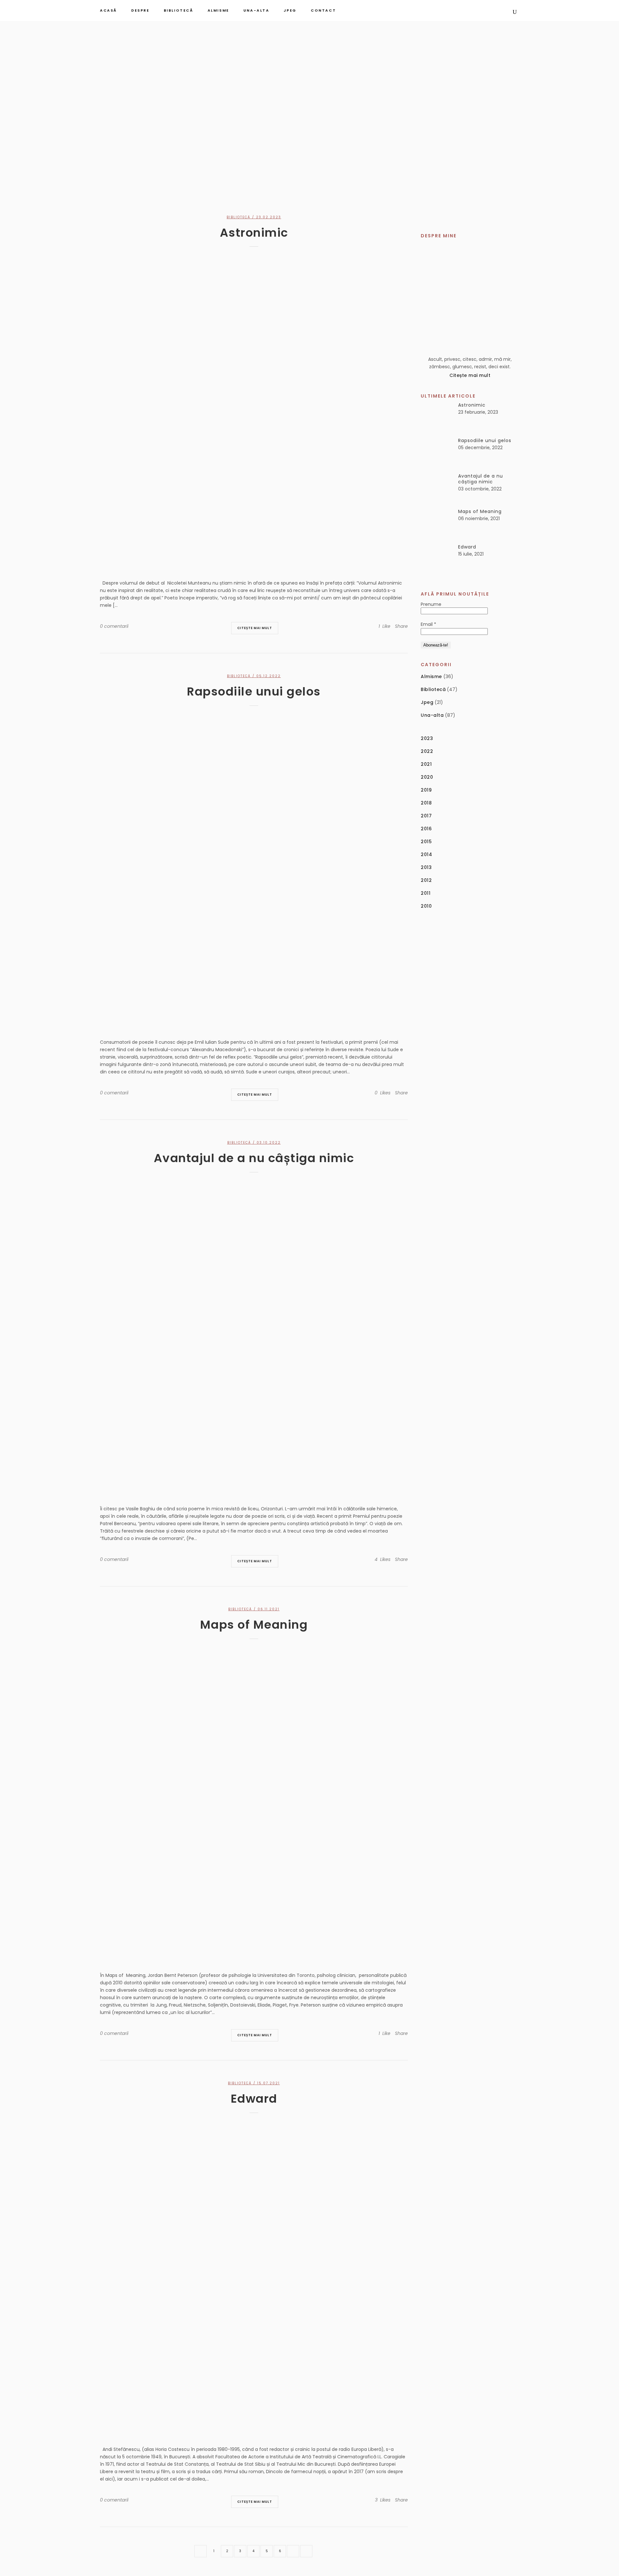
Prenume (431, 604)
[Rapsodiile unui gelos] (254, 870)
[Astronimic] (254, 411)
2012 (426, 880)
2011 (426, 893)
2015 (426, 842)
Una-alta (432, 715)
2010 (426, 906)
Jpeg (427, 702)
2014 (426, 854)
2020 (427, 777)
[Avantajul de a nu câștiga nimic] (254, 1337)
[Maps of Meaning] (254, 1803)
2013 (426, 867)
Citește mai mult (255, 628)
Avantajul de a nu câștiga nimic (254, 1158)
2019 (426, 790)
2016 (426, 829)
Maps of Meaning (254, 1625)
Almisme (431, 676)
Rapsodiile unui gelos (254, 691)
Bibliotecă (239, 217)
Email (428, 624)
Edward (254, 2099)
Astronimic (254, 233)
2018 (426, 803)
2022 (427, 751)
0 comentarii (114, 626)
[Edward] (254, 2277)
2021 (426, 764)
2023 (427, 738)
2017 (426, 816)
